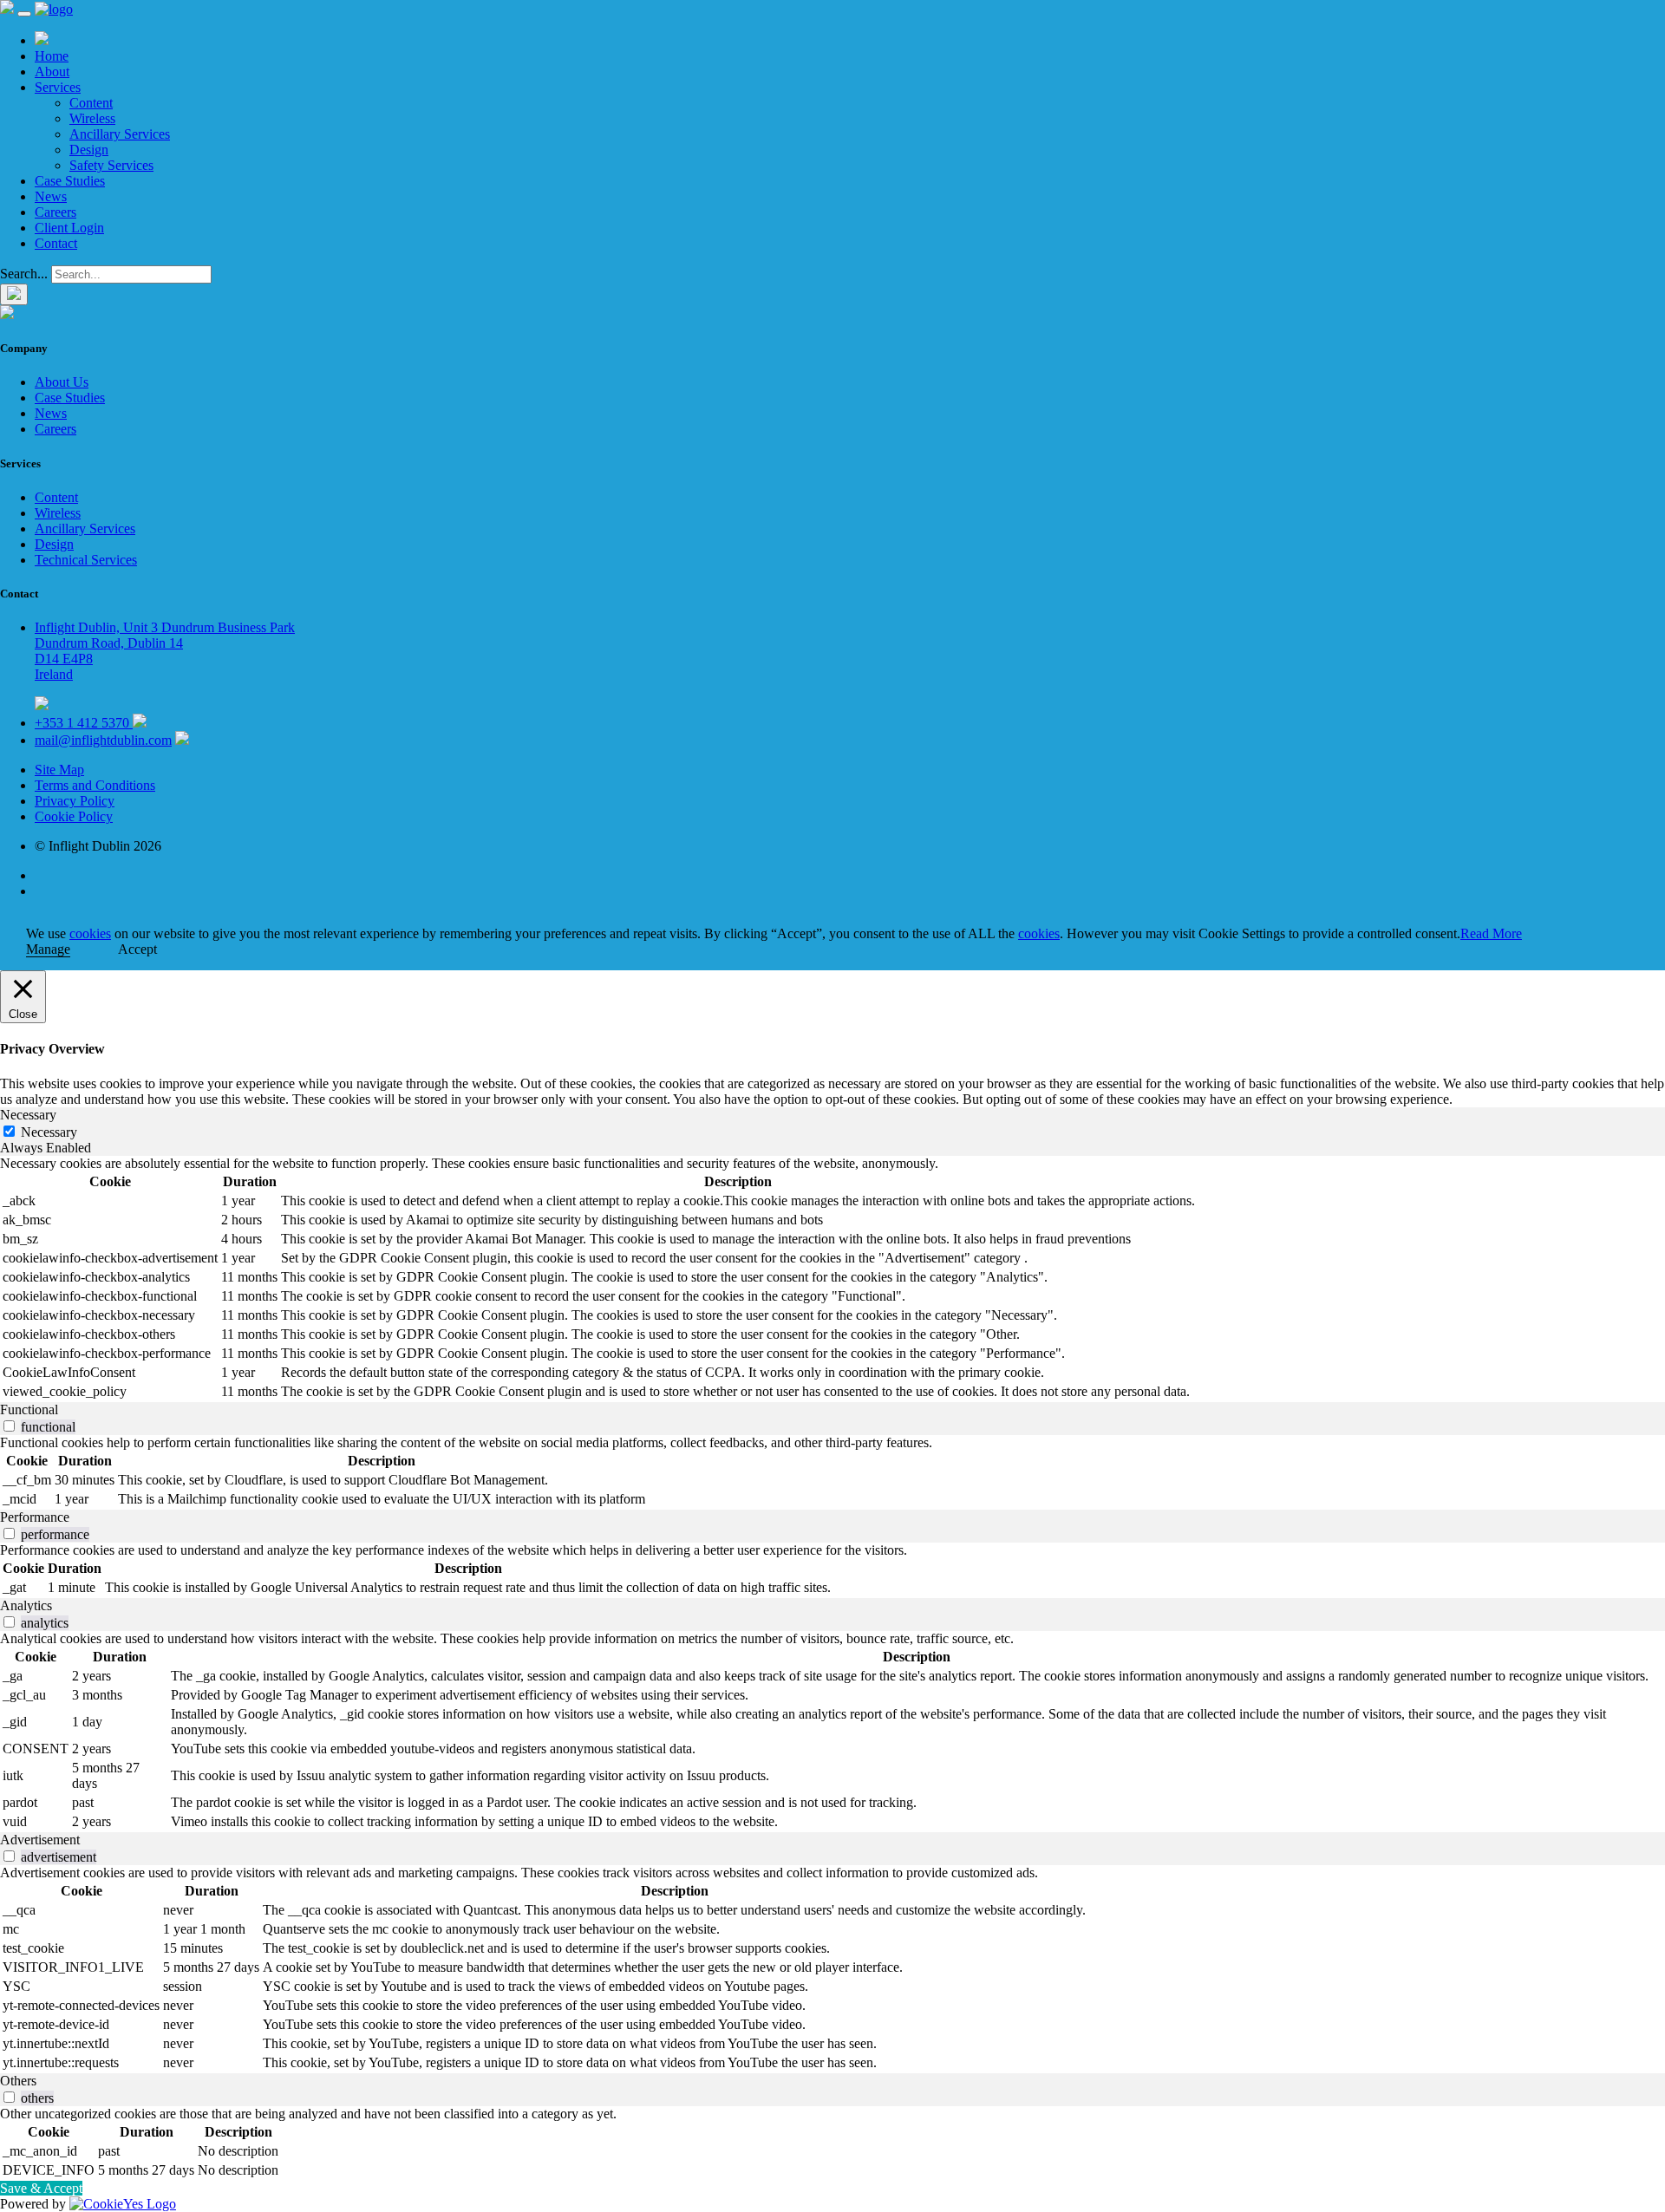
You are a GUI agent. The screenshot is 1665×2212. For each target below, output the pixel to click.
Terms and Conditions (95, 785)
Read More (1491, 933)
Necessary (49, 1132)
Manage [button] (48, 949)
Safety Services (111, 165)
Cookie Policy (74, 816)
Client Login (69, 228)
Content (91, 103)
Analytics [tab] (26, 1605)
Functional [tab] (29, 1409)
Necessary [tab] (28, 1115)
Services (58, 87)
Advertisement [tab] (40, 1840)
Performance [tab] (35, 1517)
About (52, 72)
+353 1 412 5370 (84, 723)
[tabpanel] (832, 1279)
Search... (24, 274)
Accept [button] (137, 949)
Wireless (92, 118)
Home (52, 56)
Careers (55, 212)
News (51, 196)
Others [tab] (18, 2081)
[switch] (9, 1426)
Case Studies (70, 181)
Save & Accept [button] (41, 2188)
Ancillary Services (120, 134)
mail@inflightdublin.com (103, 740)
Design (89, 150)
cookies (90, 933)
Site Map (59, 770)
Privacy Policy (75, 801)
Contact (56, 243)
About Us (62, 382)
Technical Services (86, 560)
